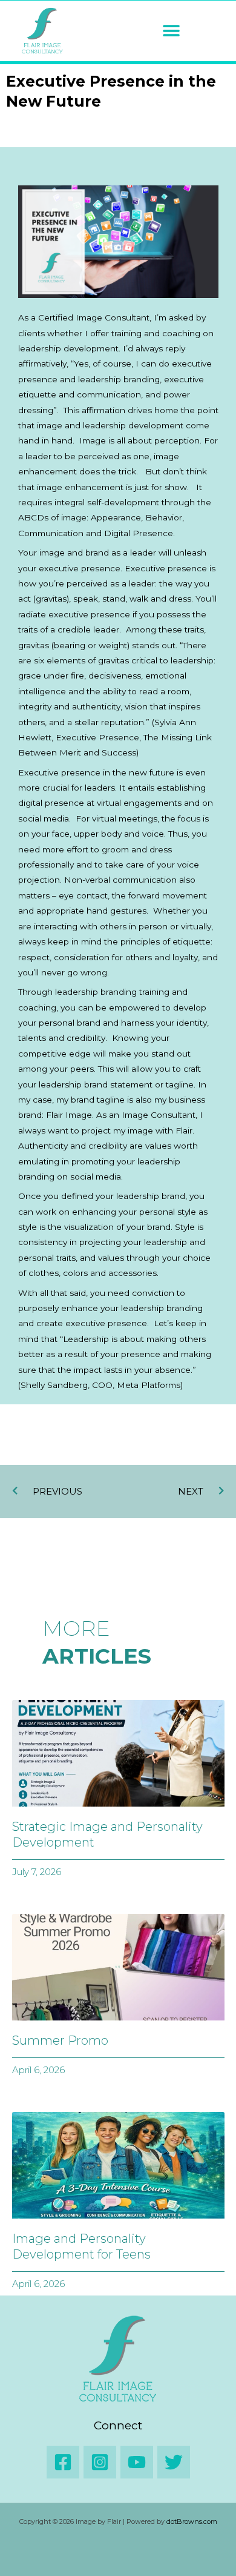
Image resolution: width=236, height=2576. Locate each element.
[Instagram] (100, 2462)
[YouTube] (137, 2462)
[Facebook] (63, 2462)
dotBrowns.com (192, 2521)
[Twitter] (174, 2462)
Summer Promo (60, 2040)
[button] (171, 31)
